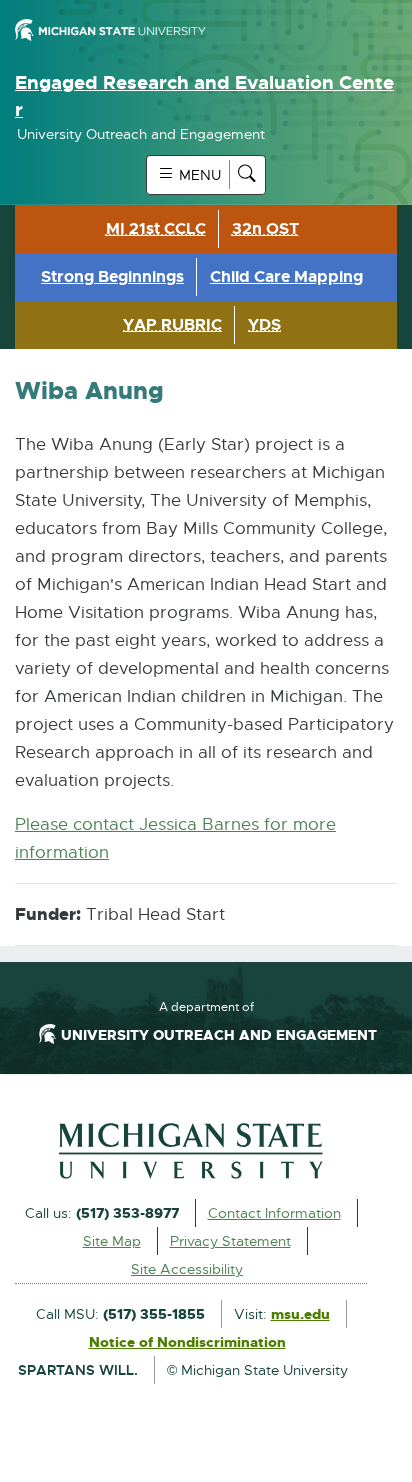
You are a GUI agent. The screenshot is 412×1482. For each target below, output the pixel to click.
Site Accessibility (187, 1269)
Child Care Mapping (286, 276)
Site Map (112, 1241)
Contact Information (274, 1213)
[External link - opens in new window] (191, 1151)
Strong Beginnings (112, 276)
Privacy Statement (230, 1241)
